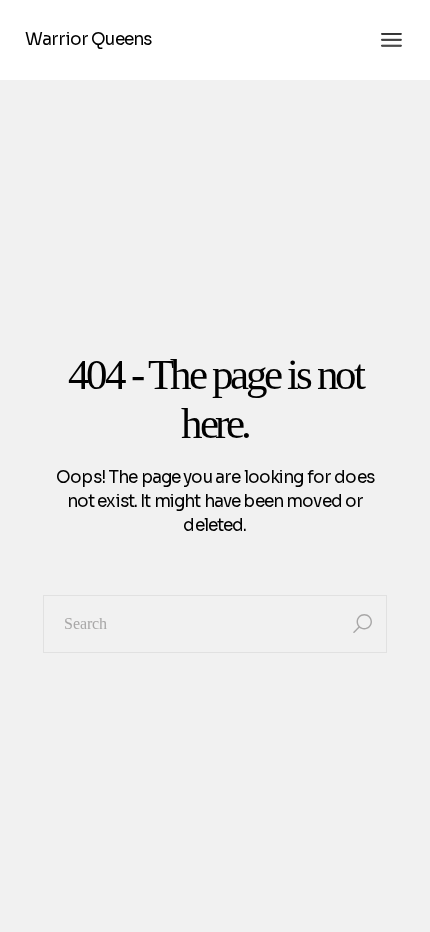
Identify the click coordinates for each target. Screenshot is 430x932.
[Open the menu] (391, 40)
